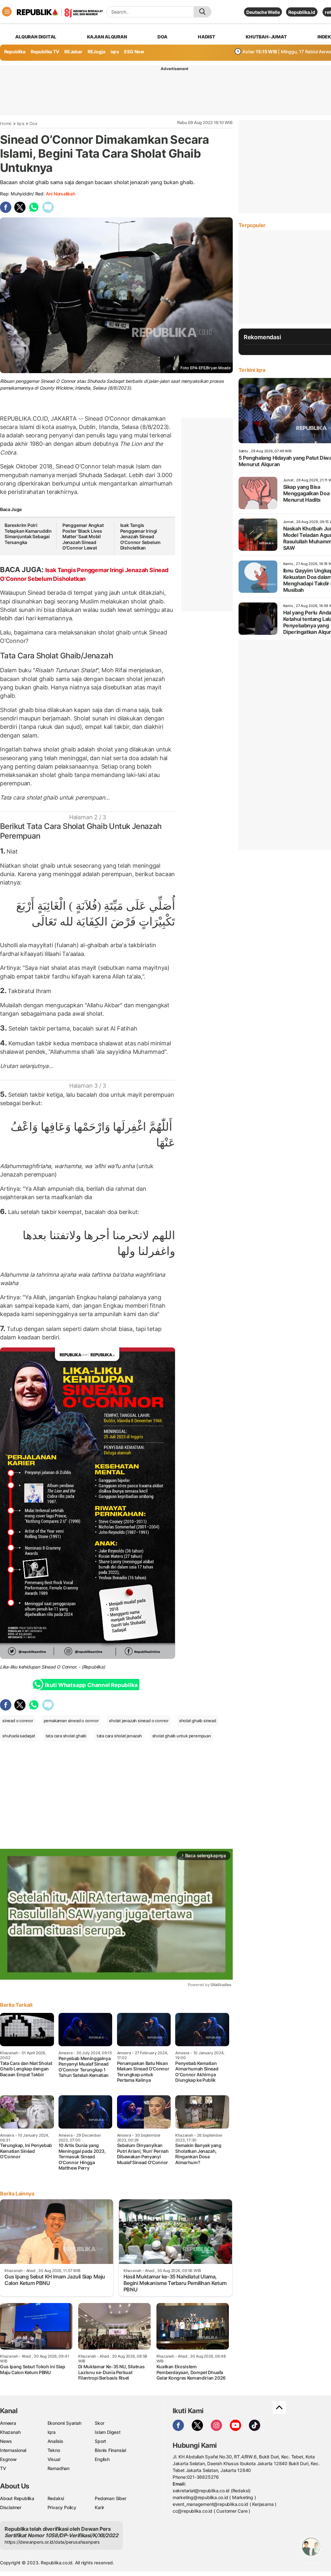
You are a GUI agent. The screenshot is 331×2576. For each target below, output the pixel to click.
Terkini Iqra (252, 370)
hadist (207, 37)
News (6, 2441)
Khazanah (10, 2432)
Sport (100, 2441)
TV (3, 2468)
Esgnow (8, 2459)
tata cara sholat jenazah (119, 1736)
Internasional (13, 2450)
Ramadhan (59, 2468)
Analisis (55, 2441)
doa (162, 37)
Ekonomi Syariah (64, 2423)
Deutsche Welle (263, 12)
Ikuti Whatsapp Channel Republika (91, 1685)
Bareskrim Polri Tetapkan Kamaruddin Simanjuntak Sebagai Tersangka (28, 534)
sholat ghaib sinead (198, 1721)
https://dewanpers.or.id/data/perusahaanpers (52, 2542)
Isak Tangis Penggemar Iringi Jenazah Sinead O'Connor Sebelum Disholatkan (141, 536)
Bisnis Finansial (110, 2450)
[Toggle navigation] (7, 12)
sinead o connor (18, 1721)
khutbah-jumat (266, 37)
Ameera (8, 2423)
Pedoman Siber (110, 2498)
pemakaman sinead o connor (71, 1721)
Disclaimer (11, 2507)
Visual (54, 2459)
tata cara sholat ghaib (66, 1736)
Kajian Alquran (107, 37)
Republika (15, 52)
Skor (99, 2423)
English (102, 2459)
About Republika (17, 2498)
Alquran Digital (36, 37)
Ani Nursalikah (61, 194)
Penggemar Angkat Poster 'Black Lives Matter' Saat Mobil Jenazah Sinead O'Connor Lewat (83, 536)
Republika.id (302, 12)
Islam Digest (107, 2432)
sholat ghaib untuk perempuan (182, 1736)
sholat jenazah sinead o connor (139, 1721)
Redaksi (56, 2498)
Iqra (21, 123)
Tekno (54, 2450)
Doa (33, 123)
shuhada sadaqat (19, 1736)
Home (6, 123)
